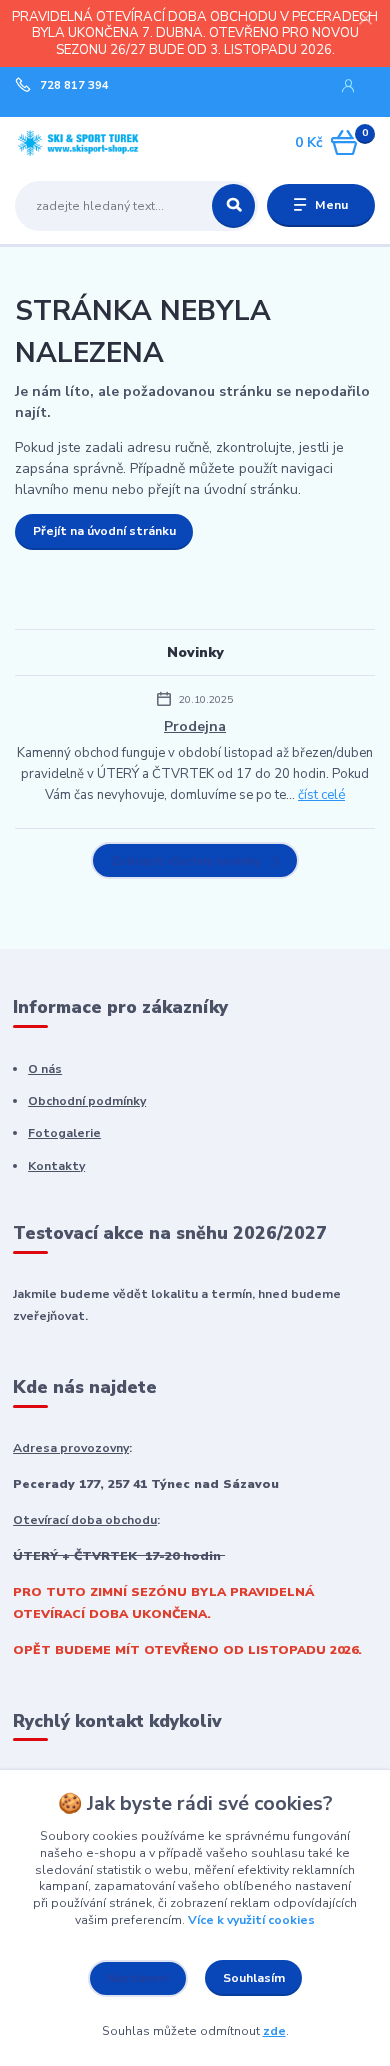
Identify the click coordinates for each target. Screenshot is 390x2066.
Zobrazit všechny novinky (185, 861)
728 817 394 (74, 86)
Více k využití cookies (251, 1920)
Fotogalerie (64, 1133)
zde (274, 2031)
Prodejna (195, 726)
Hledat (233, 206)
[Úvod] (78, 143)
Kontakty (56, 1166)
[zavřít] (365, 20)
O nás (45, 1069)
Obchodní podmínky (87, 1101)
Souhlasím (254, 1978)
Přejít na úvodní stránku (104, 531)
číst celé (321, 795)
